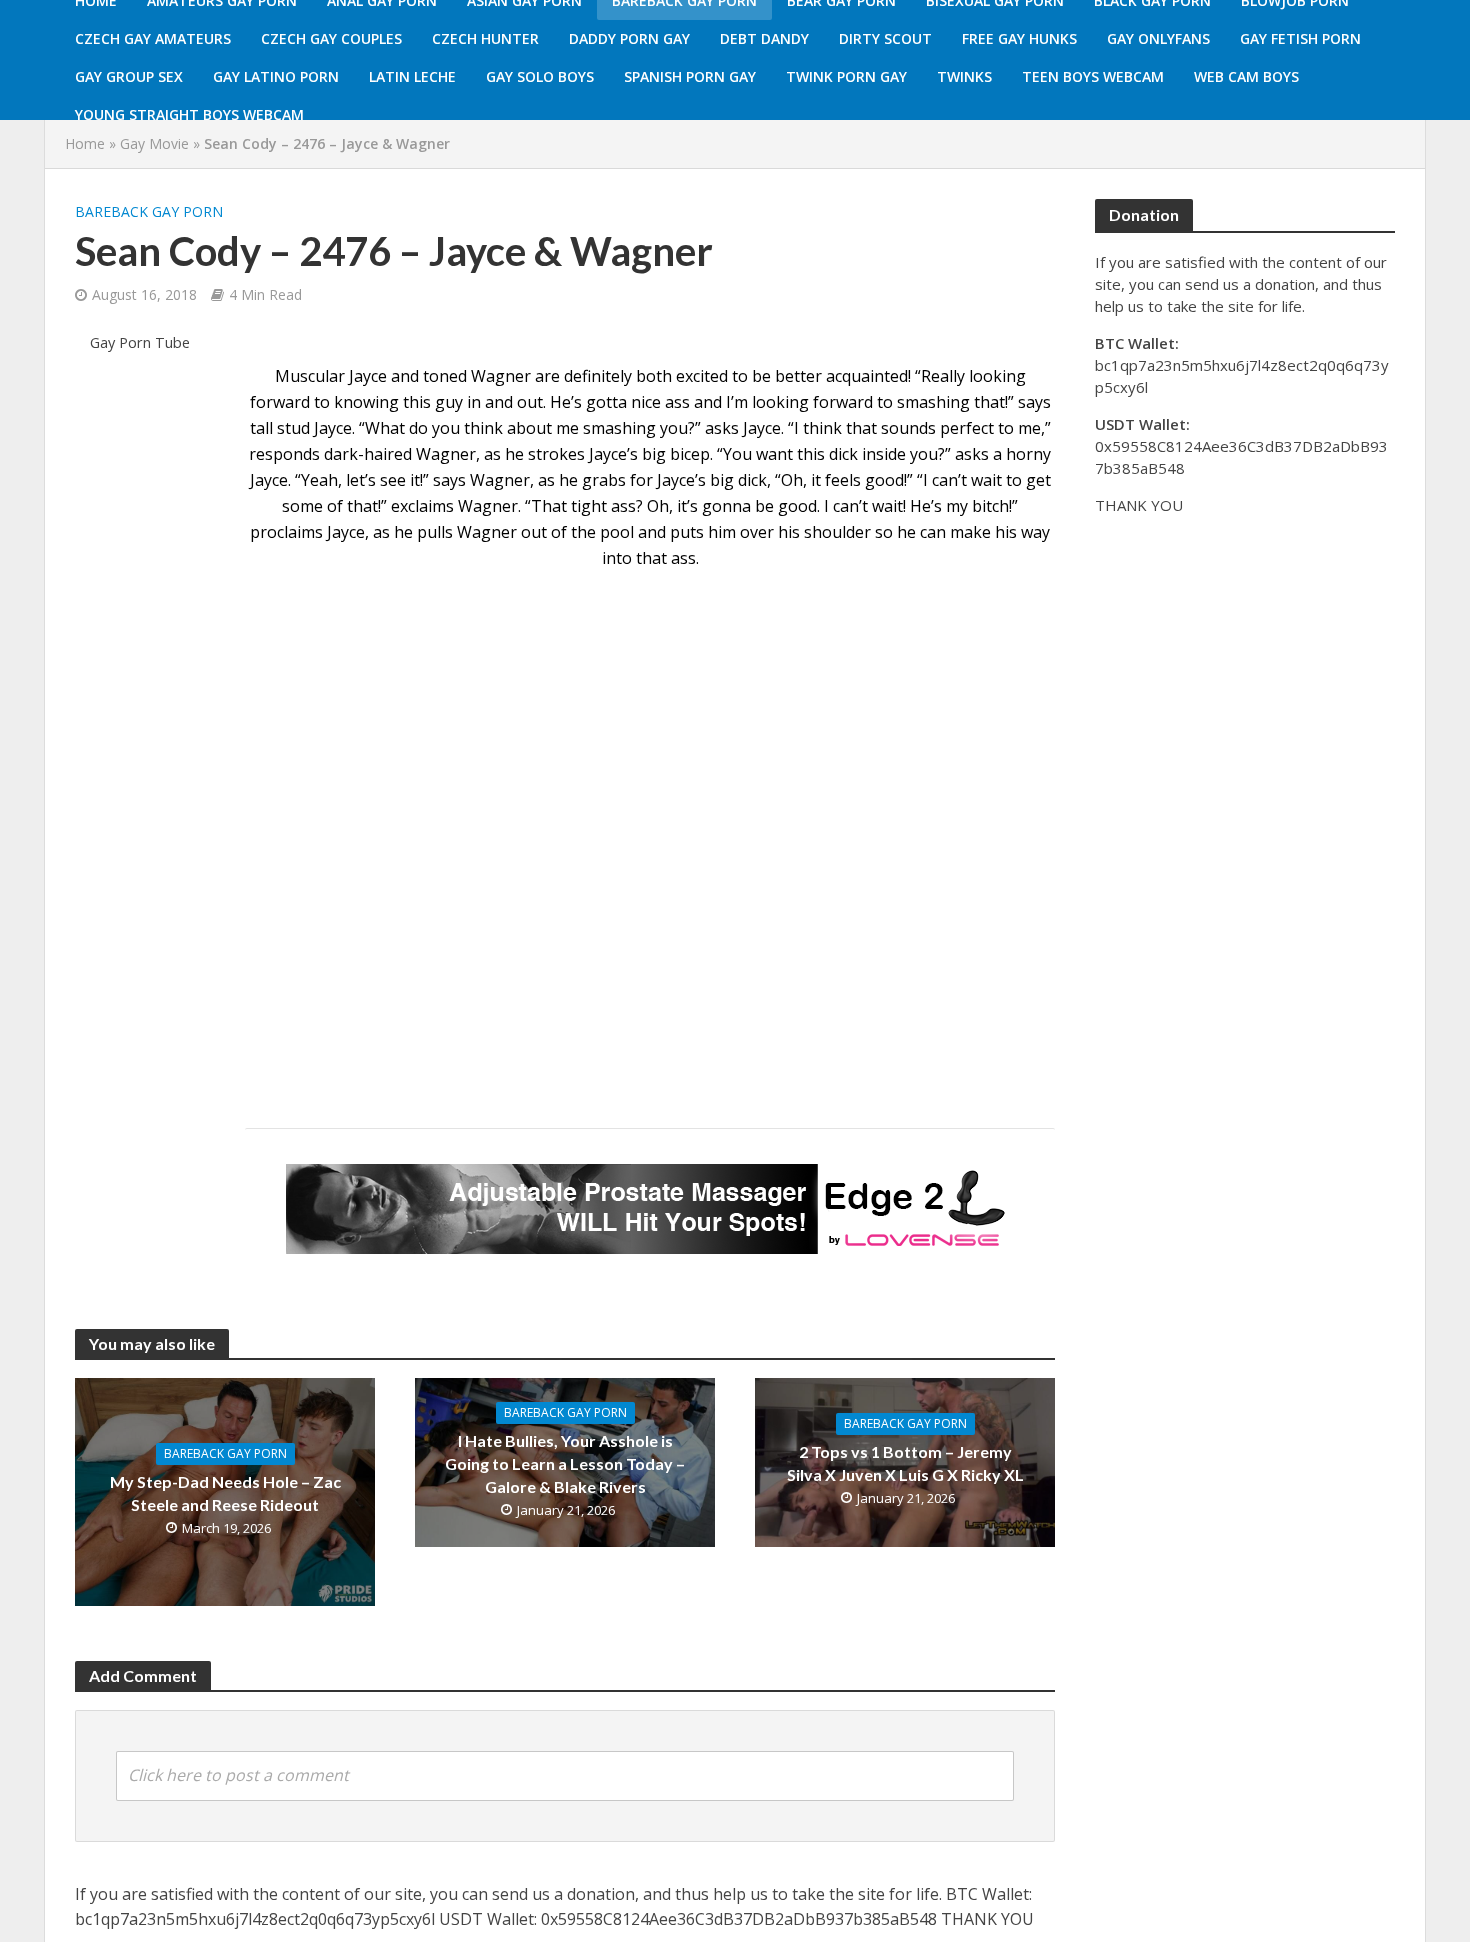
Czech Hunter (485, 38)
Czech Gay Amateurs (153, 38)
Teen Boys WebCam (1093, 76)
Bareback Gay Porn (149, 211)
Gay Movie (154, 143)
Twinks (964, 76)
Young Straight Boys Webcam (189, 114)
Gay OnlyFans (1158, 38)
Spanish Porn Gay (690, 76)
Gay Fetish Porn (1300, 38)
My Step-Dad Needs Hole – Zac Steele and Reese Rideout (225, 1493)
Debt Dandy (764, 38)
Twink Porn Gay (846, 76)
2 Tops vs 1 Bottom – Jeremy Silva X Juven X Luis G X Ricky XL (905, 1463)
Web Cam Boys (1246, 76)
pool (617, 532)
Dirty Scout (885, 38)
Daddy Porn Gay (629, 38)
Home (85, 143)
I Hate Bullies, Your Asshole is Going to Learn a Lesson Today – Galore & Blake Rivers (565, 1463)
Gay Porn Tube (140, 342)
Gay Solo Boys (540, 76)
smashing (619, 428)
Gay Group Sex (129, 76)
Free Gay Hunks (1019, 38)
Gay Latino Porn (276, 76)
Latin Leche (412, 76)
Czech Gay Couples (331, 38)
